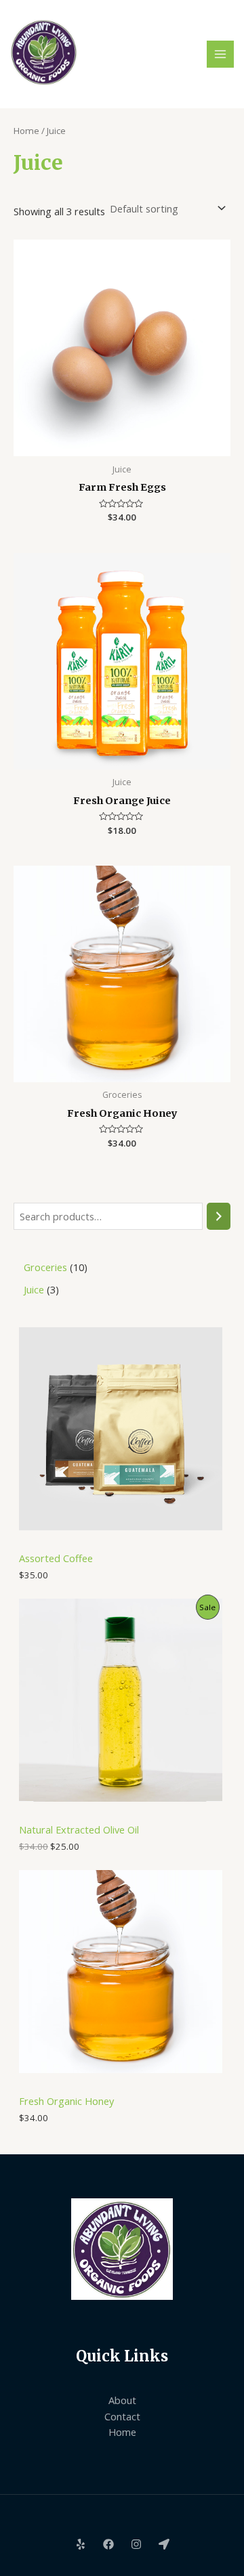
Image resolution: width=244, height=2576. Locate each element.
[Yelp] (81, 2544)
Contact (122, 2416)
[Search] (219, 1216)
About (122, 2400)
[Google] (164, 2544)
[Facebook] (108, 2544)
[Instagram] (136, 2544)
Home (26, 131)
